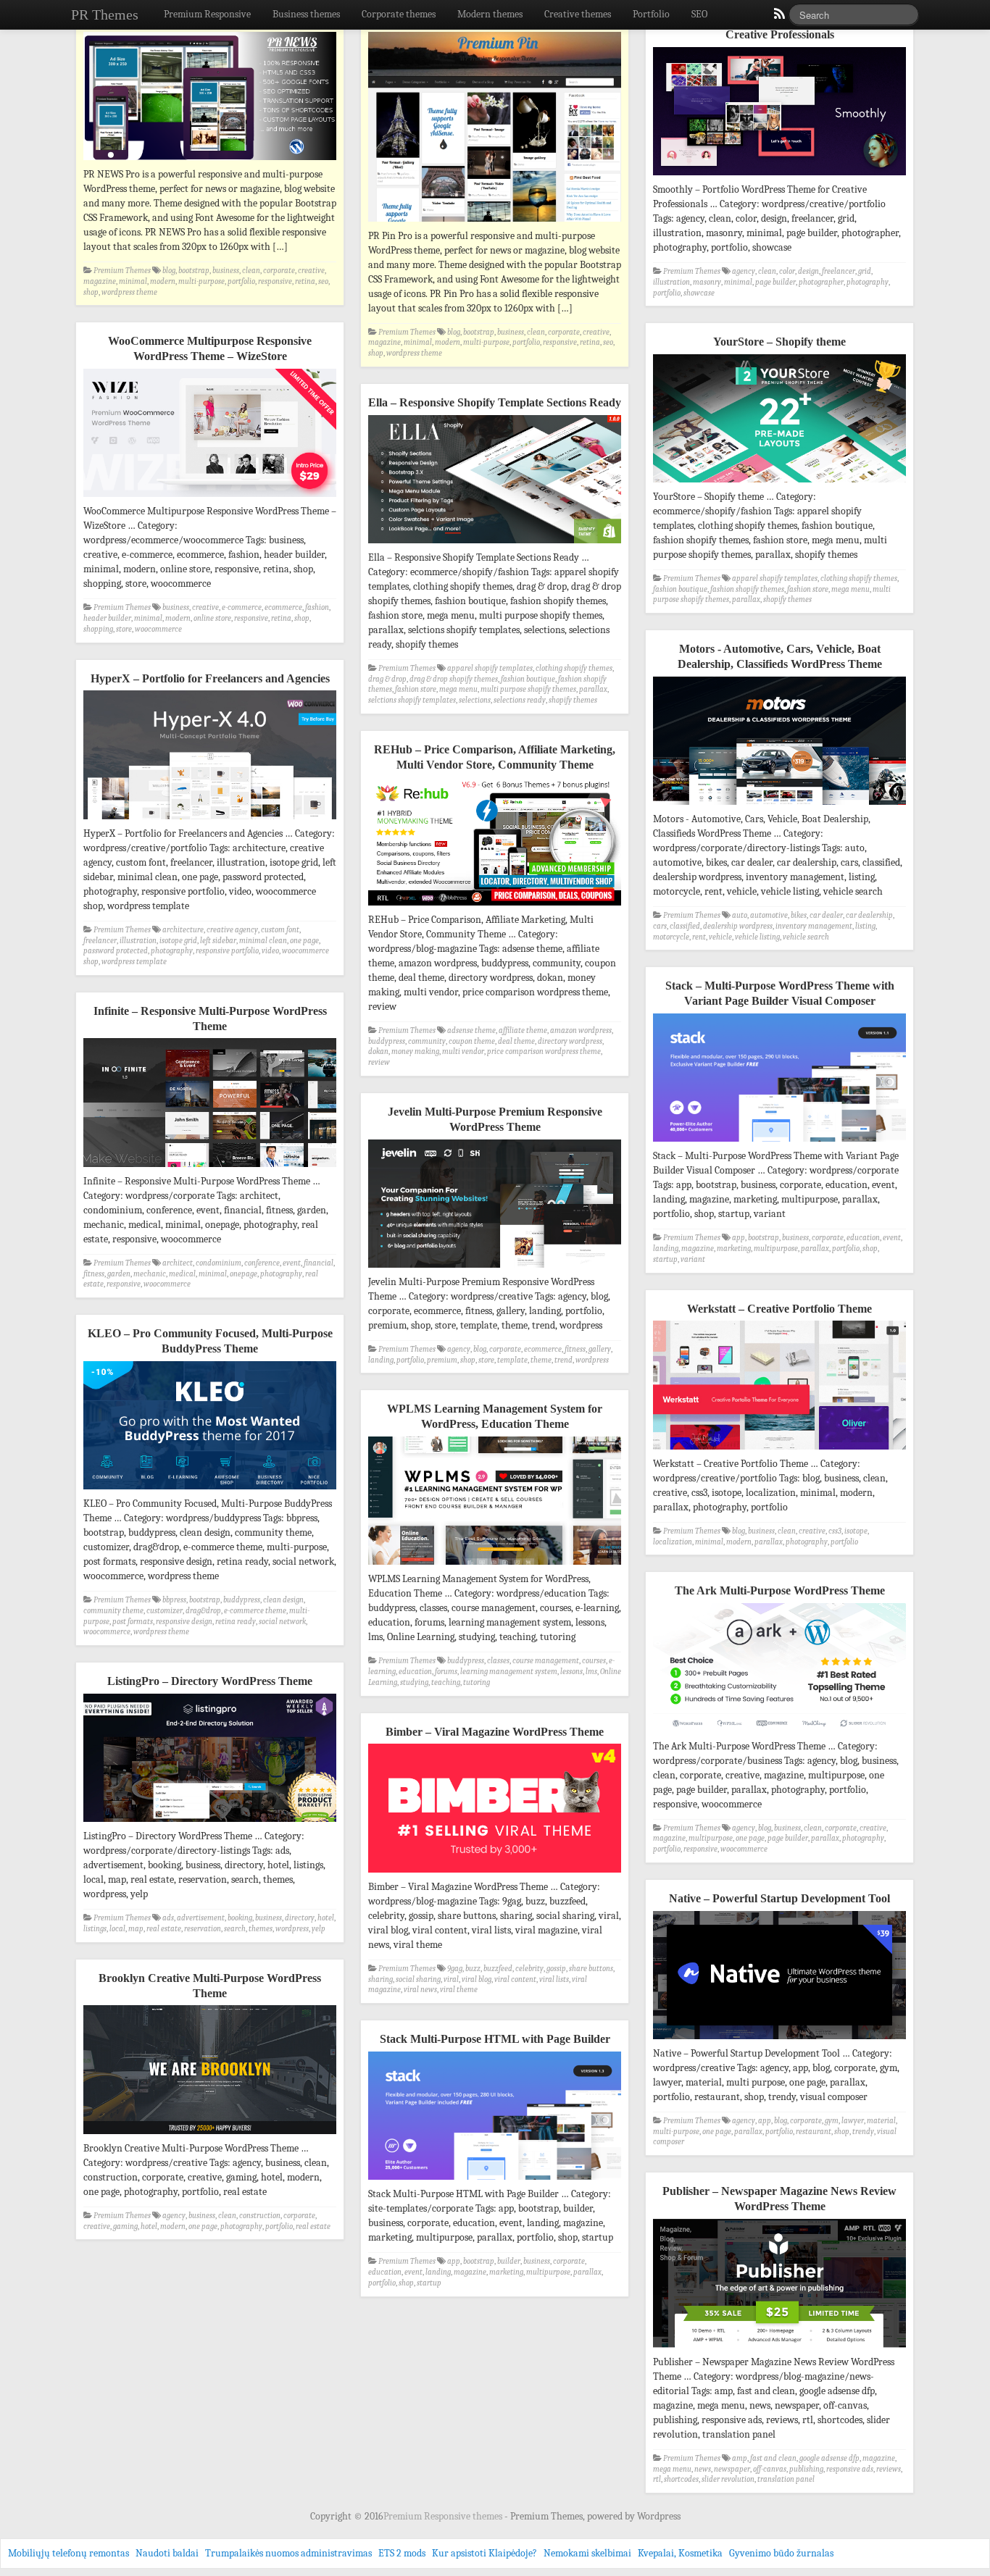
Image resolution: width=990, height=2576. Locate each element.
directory (300, 1918)
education (863, 1238)
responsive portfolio (227, 951)
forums (446, 1672)
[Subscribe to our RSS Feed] (778, 17)
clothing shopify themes (859, 578)
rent (699, 937)
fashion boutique (680, 589)
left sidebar (218, 941)
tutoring (477, 1682)
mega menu (850, 589)
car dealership (869, 915)
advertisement (201, 1918)
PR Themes (105, 14)
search (235, 1929)
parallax (746, 599)
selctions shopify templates (412, 700)
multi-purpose (201, 281)
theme (541, 1360)
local (117, 1929)
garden (119, 1274)
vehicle (720, 937)
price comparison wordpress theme (544, 1051)
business (226, 271)
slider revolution (728, 2479)
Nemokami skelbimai (587, 2553)
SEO (699, 14)
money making (415, 1051)
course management (546, 1661)
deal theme (516, 1041)
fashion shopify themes (747, 589)
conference (262, 1263)
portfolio (241, 281)
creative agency (232, 930)
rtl (657, 2479)
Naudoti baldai (167, 2553)
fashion (317, 607)
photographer (821, 282)
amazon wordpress (581, 1030)
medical (182, 1274)
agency (744, 271)
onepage (244, 1274)
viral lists (554, 1979)
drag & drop (387, 679)
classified (685, 926)
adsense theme (471, 1030)
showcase (699, 293)
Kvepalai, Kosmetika (680, 2553)
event (892, 1238)
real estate (164, 1929)
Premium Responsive (207, 14)
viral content (515, 1979)
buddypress (387, 1041)
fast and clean (773, 2458)
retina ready (236, 1622)
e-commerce (242, 607)
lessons (571, 1672)
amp (740, 2458)
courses (594, 1661)
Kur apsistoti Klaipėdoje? (484, 2553)
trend (563, 1360)
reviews (889, 2469)
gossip (556, 1969)
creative (311, 271)
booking (240, 1918)
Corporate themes (399, 14)
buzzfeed (498, 1969)
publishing (806, 2469)
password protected (116, 951)
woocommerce (158, 629)
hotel (326, 1918)
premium (442, 1360)
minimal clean (263, 941)
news (703, 2469)
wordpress (592, 1360)
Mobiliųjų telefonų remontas (68, 2553)
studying (414, 1682)
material (881, 2121)
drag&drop (203, 1611)
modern (163, 281)
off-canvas (770, 2469)
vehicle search (806, 937)
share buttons (591, 1969)
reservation (203, 1929)
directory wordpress (570, 1041)
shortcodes (681, 2479)
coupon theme (472, 1041)
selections (475, 700)
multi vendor (463, 1051)
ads (168, 1918)
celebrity (529, 1969)
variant (693, 1259)
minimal (133, 281)
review (379, 1062)
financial (319, 1263)
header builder (107, 618)
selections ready (520, 700)
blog (169, 271)
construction (260, 2216)
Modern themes (490, 14)
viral (451, 1979)
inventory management (814, 926)
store (124, 629)
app (739, 1238)
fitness (94, 1274)
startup (665, 1259)
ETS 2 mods (402, 2553)
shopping (98, 629)
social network (282, 1622)
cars (660, 926)
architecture (183, 930)
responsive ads (850, 2469)
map (136, 1929)
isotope (856, 1531)
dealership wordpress (738, 926)
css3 (835, 1531)
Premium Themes (122, 271)
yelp (319, 1929)
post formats (133, 1622)
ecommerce (283, 607)
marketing (734, 1249)
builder (509, 2261)
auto (740, 915)
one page (304, 941)
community (427, 1041)
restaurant (814, 2132)
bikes (799, 915)
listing (865, 926)
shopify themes (787, 599)
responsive (275, 281)
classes (498, 1661)
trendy (863, 2132)
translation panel (786, 2479)
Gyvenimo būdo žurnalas (781, 2553)
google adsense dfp (829, 2458)
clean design (283, 1600)
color (787, 271)
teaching (446, 1682)
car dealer (826, 915)
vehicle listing (757, 937)
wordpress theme (129, 292)
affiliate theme (523, 1030)
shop (91, 292)
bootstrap (194, 271)
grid (865, 271)
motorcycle (671, 937)
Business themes (306, 14)
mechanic (150, 1274)
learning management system (509, 1672)
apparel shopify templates (775, 578)
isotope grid (178, 941)
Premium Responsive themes (444, 2516)
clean (251, 271)
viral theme (459, 1990)
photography (868, 282)
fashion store (808, 589)
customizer (165, 1611)
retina (305, 281)
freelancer (839, 271)
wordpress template (134, 962)
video (270, 951)
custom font (280, 930)
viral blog (477, 1979)
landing (666, 1249)
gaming (125, 2226)
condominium (219, 1263)
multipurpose (776, 1249)
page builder (775, 282)
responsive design (184, 1622)
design (808, 271)
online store (212, 618)
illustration (671, 282)
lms (591, 1672)
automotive (769, 915)
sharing (380, 1979)
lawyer (853, 2121)
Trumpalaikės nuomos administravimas (288, 2553)
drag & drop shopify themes (454, 679)
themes (261, 1929)
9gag (455, 1969)
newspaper (732, 2469)
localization (673, 1542)
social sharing (418, 1979)
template (512, 1360)
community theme (113, 1611)
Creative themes (578, 14)
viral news (420, 1990)
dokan (378, 1051)
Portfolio (651, 14)
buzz (473, 1969)
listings (95, 1929)
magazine (100, 281)
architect (178, 1263)
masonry (707, 282)
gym (832, 2121)
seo (323, 281)
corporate (279, 271)
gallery (600, 1349)
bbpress (174, 1600)
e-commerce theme (255, 1611)
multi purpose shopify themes (528, 689)
